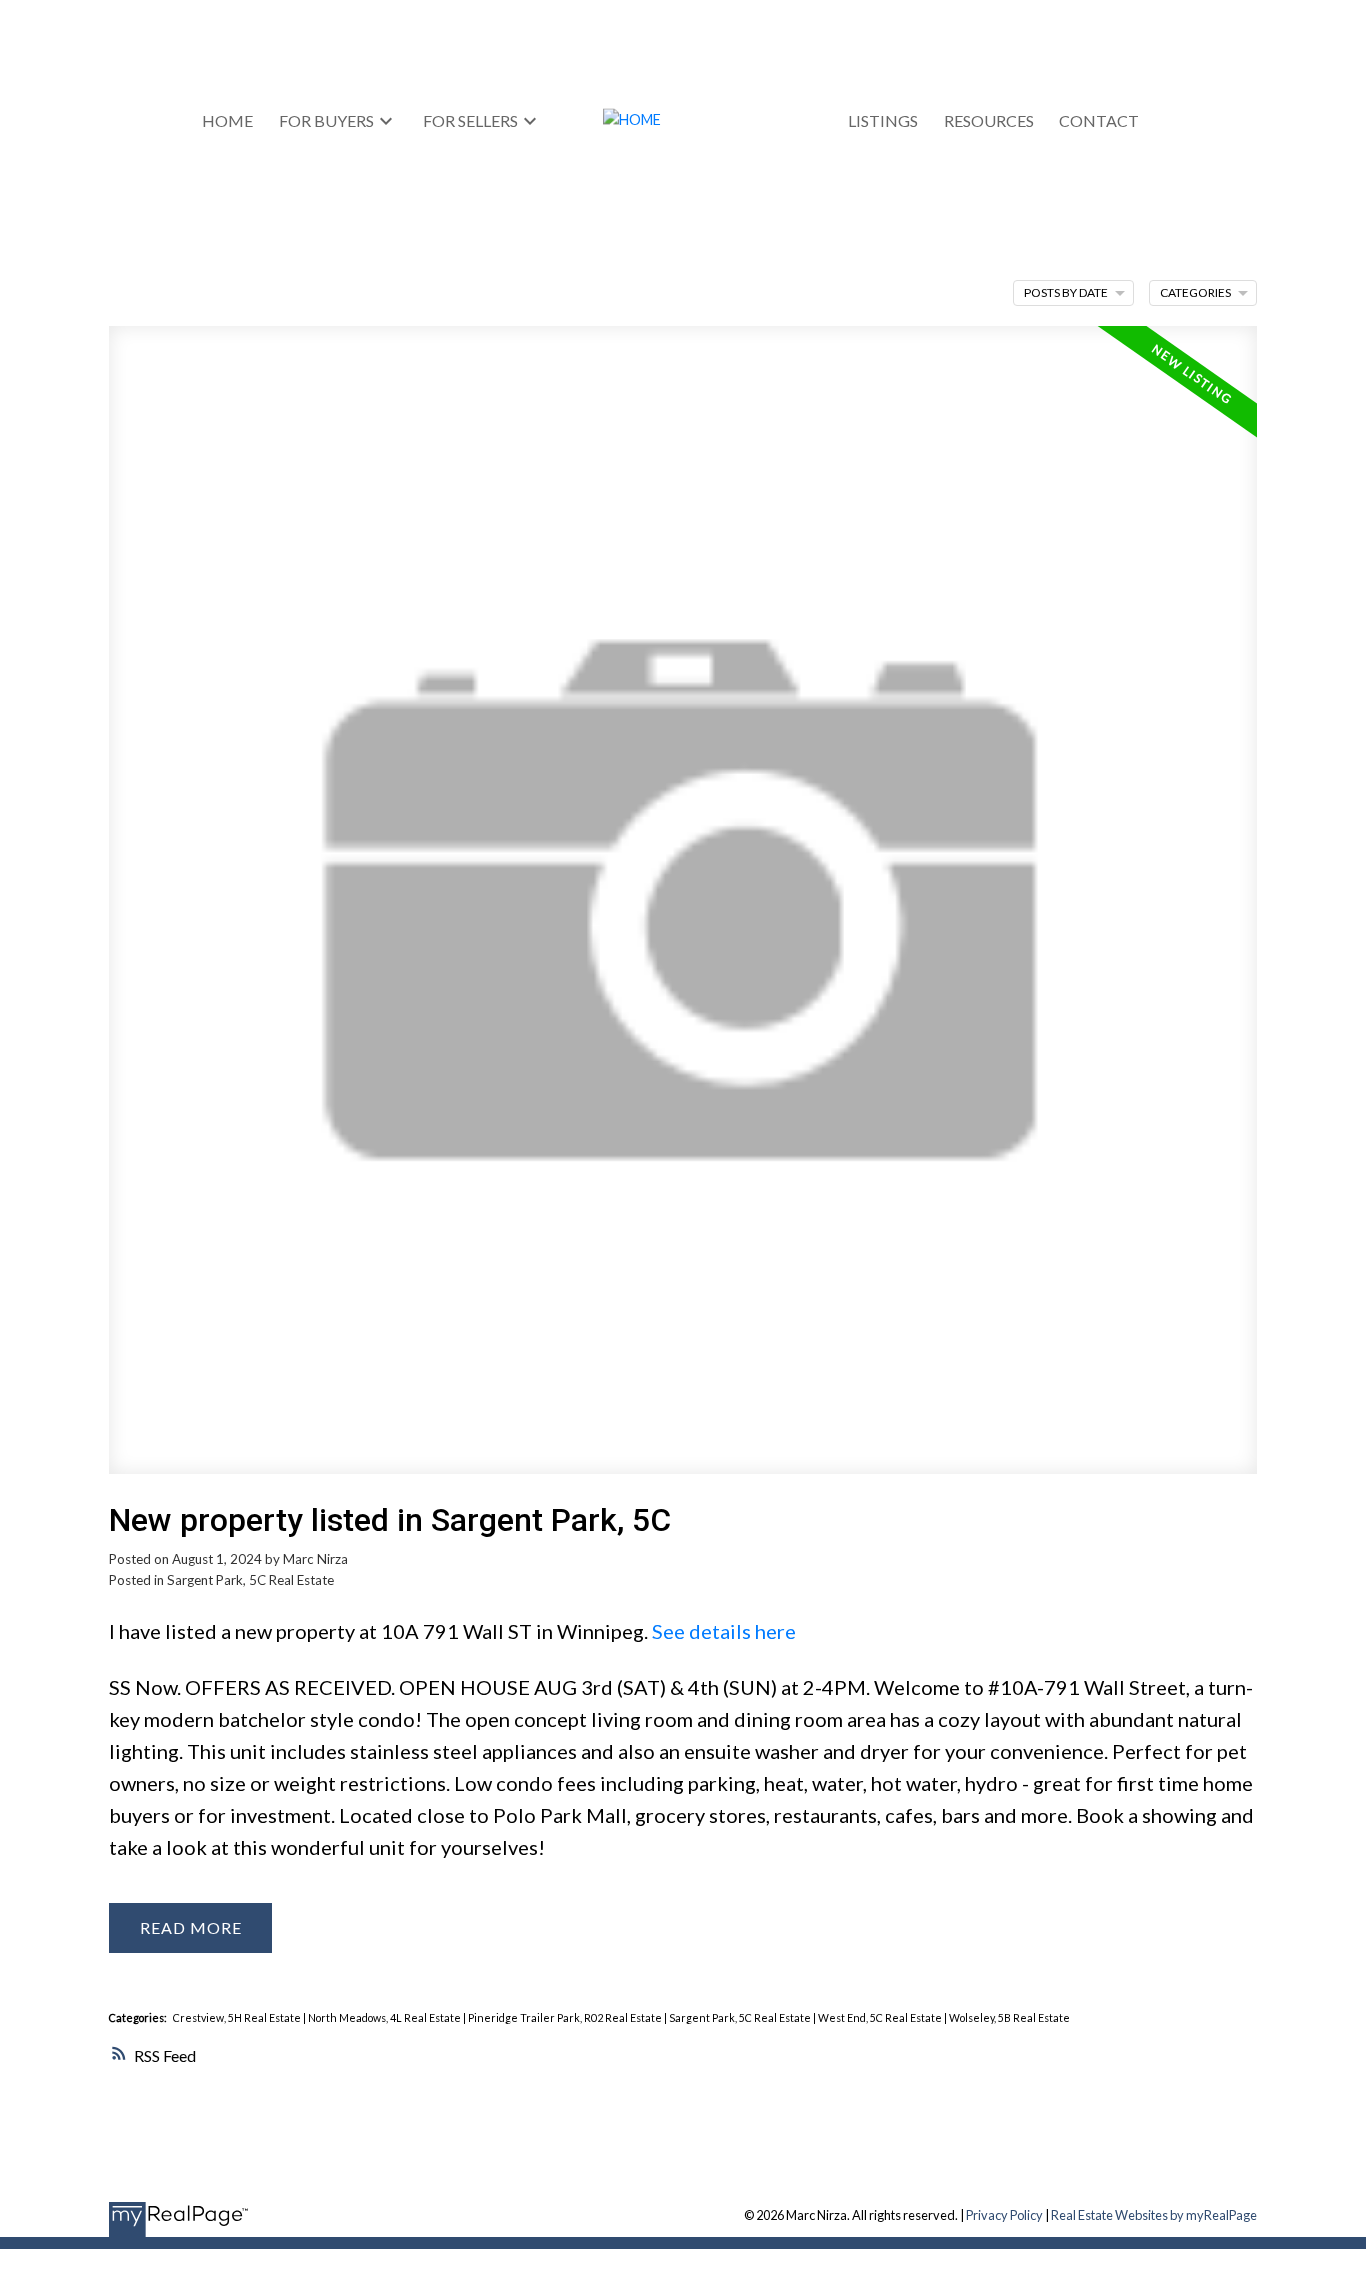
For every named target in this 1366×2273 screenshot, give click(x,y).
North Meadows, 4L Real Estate (385, 2017)
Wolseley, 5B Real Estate (1009, 2017)
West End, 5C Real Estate (881, 2017)
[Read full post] (682, 911)
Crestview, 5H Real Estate (238, 2017)
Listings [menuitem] (883, 120)
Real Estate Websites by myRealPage (1154, 2215)
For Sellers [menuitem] (470, 120)
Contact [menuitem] (1099, 120)
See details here (724, 1631)
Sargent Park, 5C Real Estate (250, 1580)
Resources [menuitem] (989, 120)
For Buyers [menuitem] (326, 120)
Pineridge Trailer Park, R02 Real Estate (566, 2017)
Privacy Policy (1004, 2215)
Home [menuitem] (227, 120)
